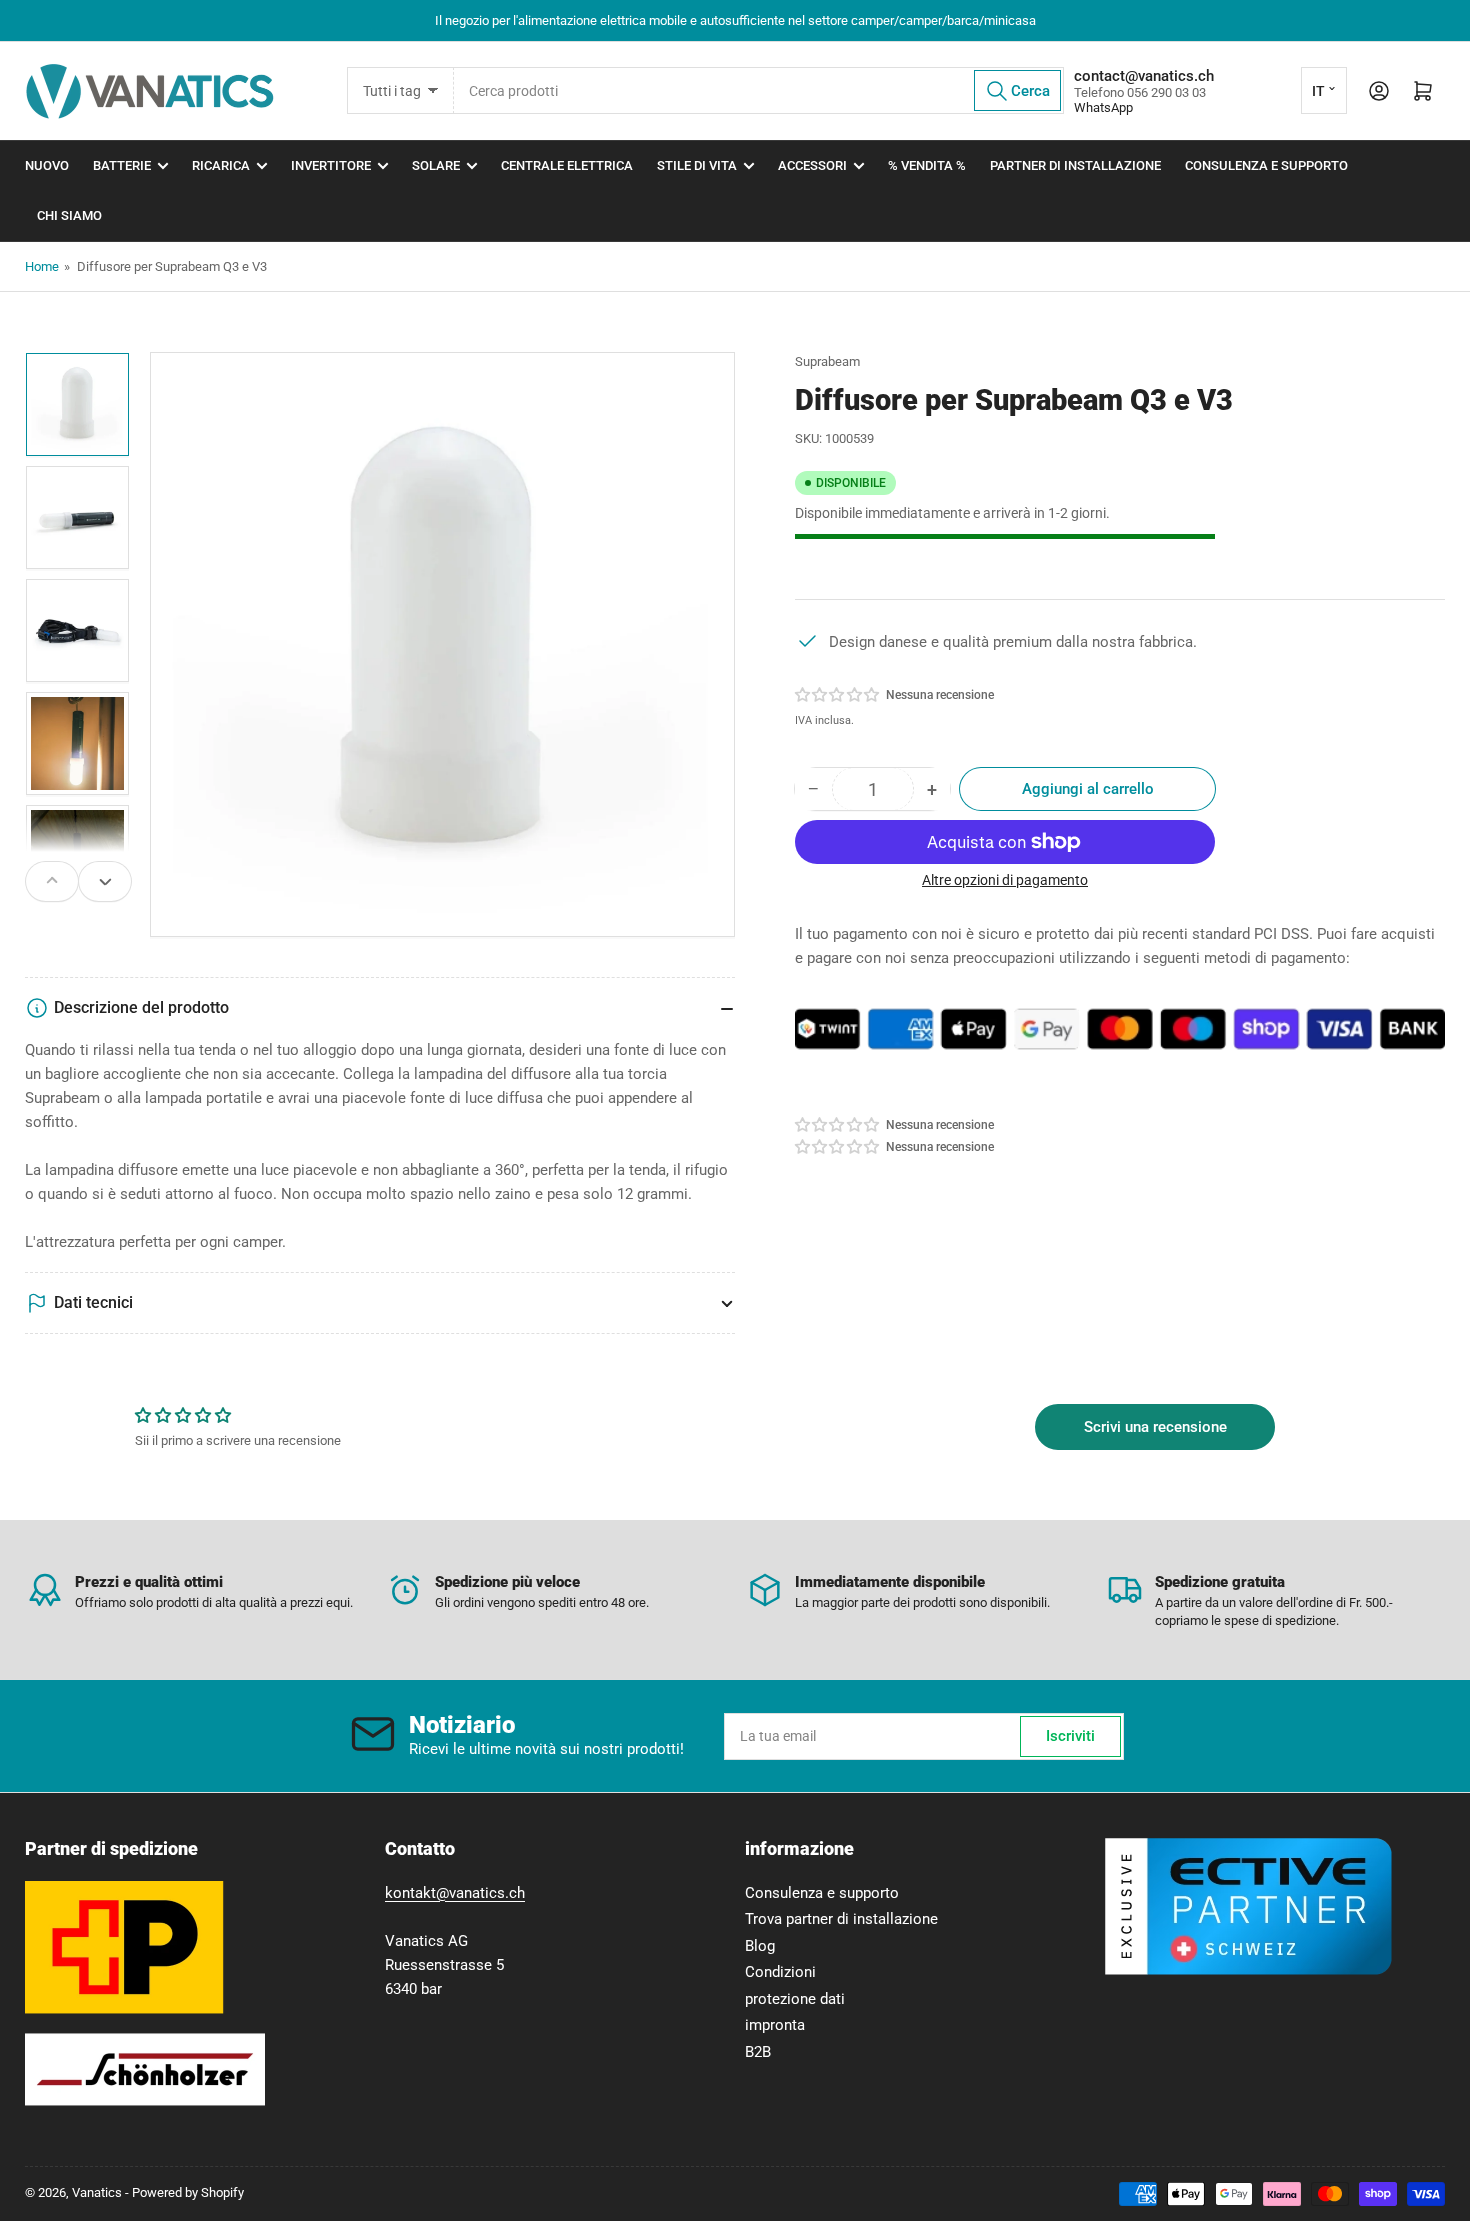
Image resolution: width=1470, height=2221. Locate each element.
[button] (838, 695)
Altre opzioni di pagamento (1005, 880)
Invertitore (331, 165)
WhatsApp (1103, 107)
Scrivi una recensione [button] (1155, 1427)
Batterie (122, 165)
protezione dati (795, 1999)
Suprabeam (827, 361)
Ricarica (221, 165)
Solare (436, 165)
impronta (775, 2025)
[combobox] (759, 90)
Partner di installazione (1075, 165)
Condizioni (780, 1972)
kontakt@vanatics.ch (455, 1893)
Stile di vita (697, 165)
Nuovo (47, 165)
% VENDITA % (927, 165)
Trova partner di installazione (841, 1919)
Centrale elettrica (567, 165)
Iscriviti (1070, 1736)
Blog (760, 1946)
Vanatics (97, 2192)
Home (42, 266)
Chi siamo (69, 215)
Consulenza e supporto (1266, 165)
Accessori (812, 165)
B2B (758, 2052)
